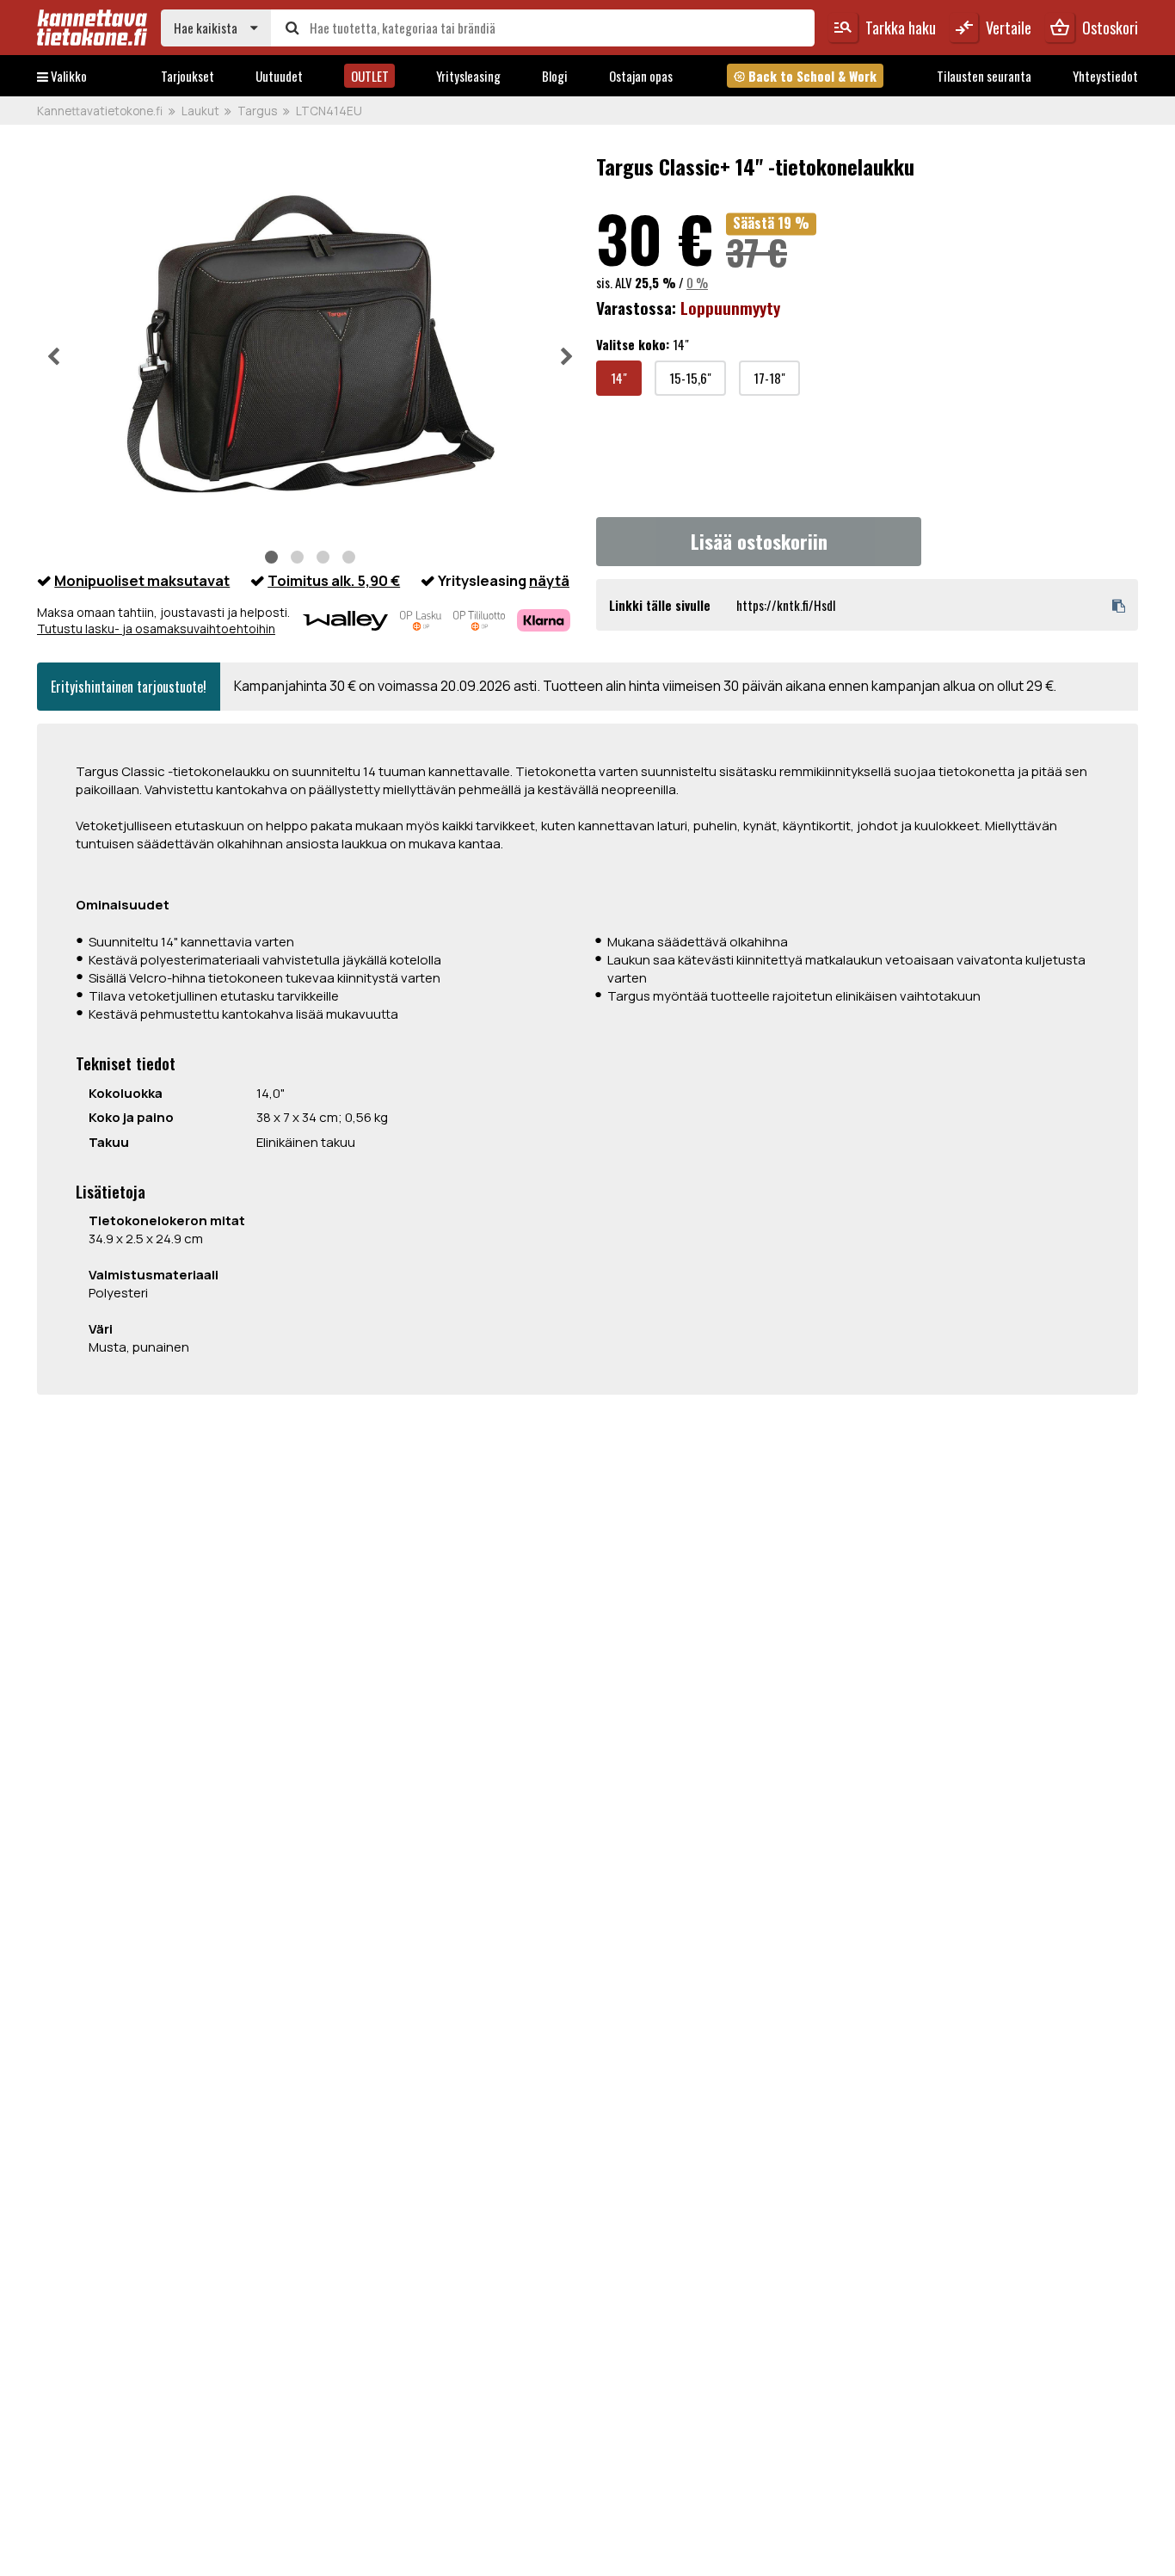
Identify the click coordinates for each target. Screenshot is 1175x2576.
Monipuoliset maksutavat (142, 580)
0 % (697, 282)
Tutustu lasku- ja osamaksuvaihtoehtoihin (156, 629)
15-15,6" (690, 378)
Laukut (200, 111)
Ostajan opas (641, 76)
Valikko (68, 76)
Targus (257, 111)
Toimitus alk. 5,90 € (334, 580)
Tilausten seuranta (984, 76)
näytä (549, 580)
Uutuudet (279, 76)
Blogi (555, 76)
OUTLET (370, 76)
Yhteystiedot (1105, 76)
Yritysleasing (468, 76)
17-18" (769, 378)
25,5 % (655, 282)
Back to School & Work (805, 76)
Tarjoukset (188, 76)
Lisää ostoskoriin (759, 541)
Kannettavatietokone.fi (100, 111)
